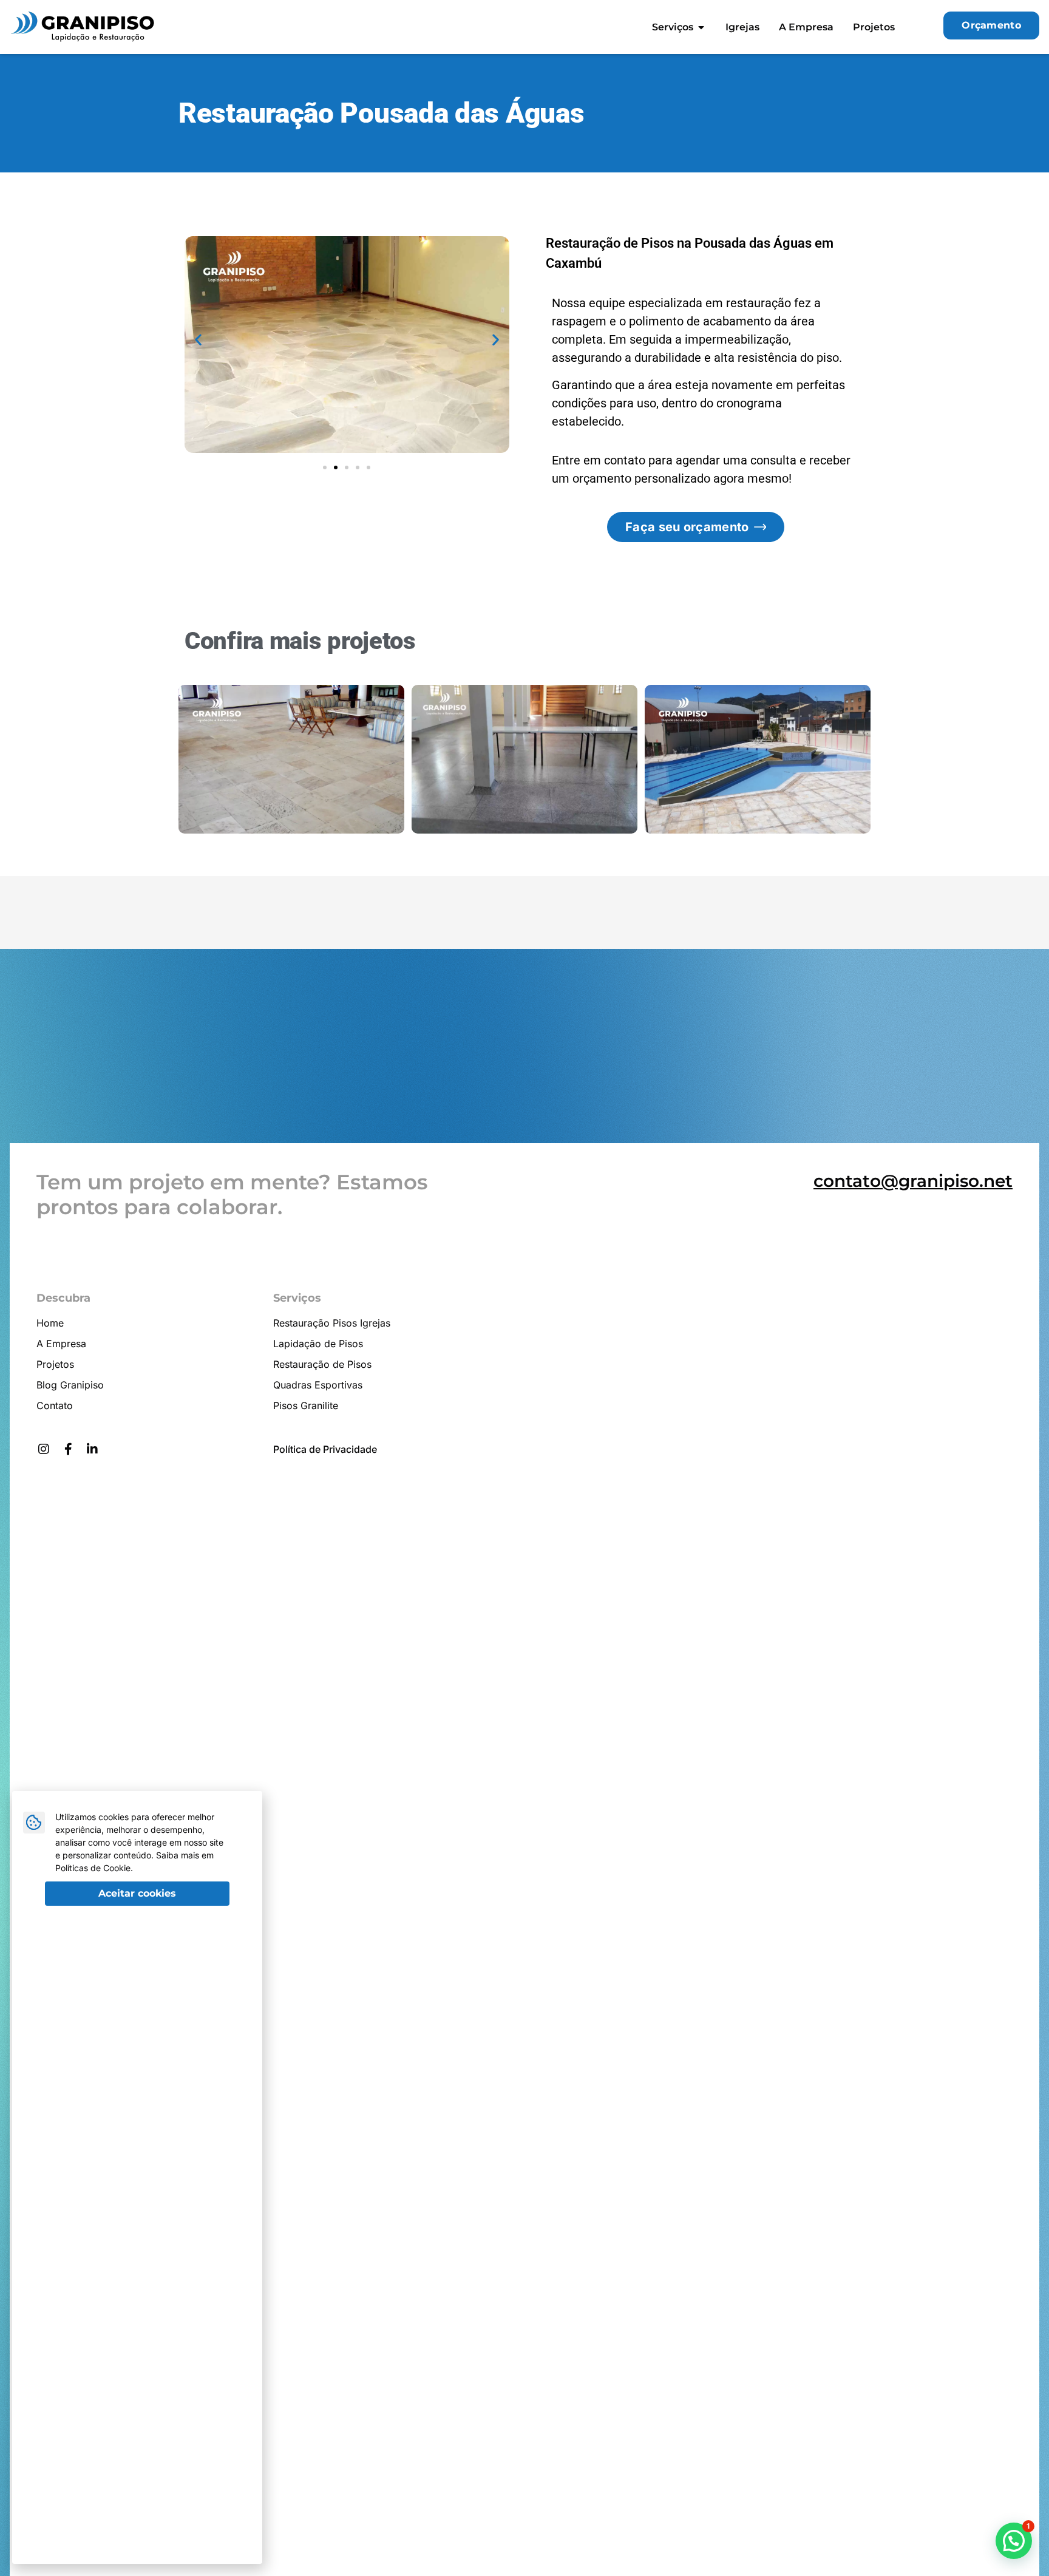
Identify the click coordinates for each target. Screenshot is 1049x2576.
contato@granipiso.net (913, 1181)
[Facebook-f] (68, 1449)
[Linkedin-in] (92, 1449)
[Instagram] (44, 1449)
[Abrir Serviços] (701, 27)
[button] (198, 339)
